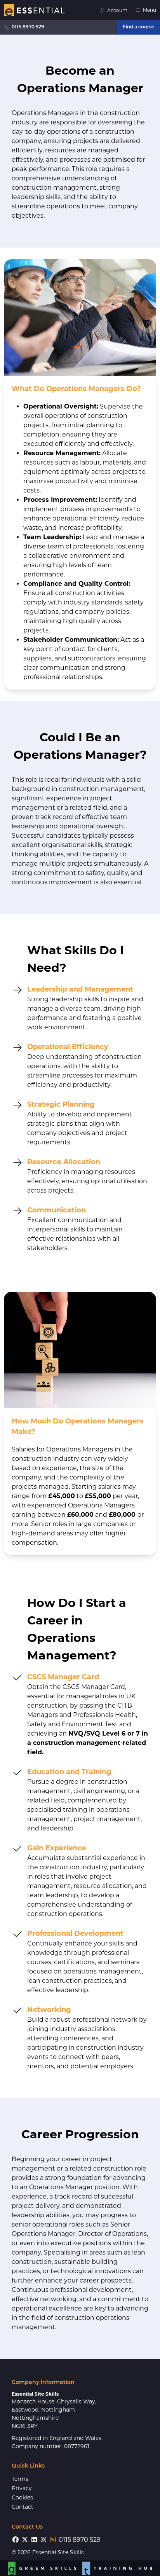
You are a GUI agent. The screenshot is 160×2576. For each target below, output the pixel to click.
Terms (20, 2479)
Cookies (22, 2497)
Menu (150, 10)
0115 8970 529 (28, 27)
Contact (23, 2507)
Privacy (22, 2488)
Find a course (138, 27)
